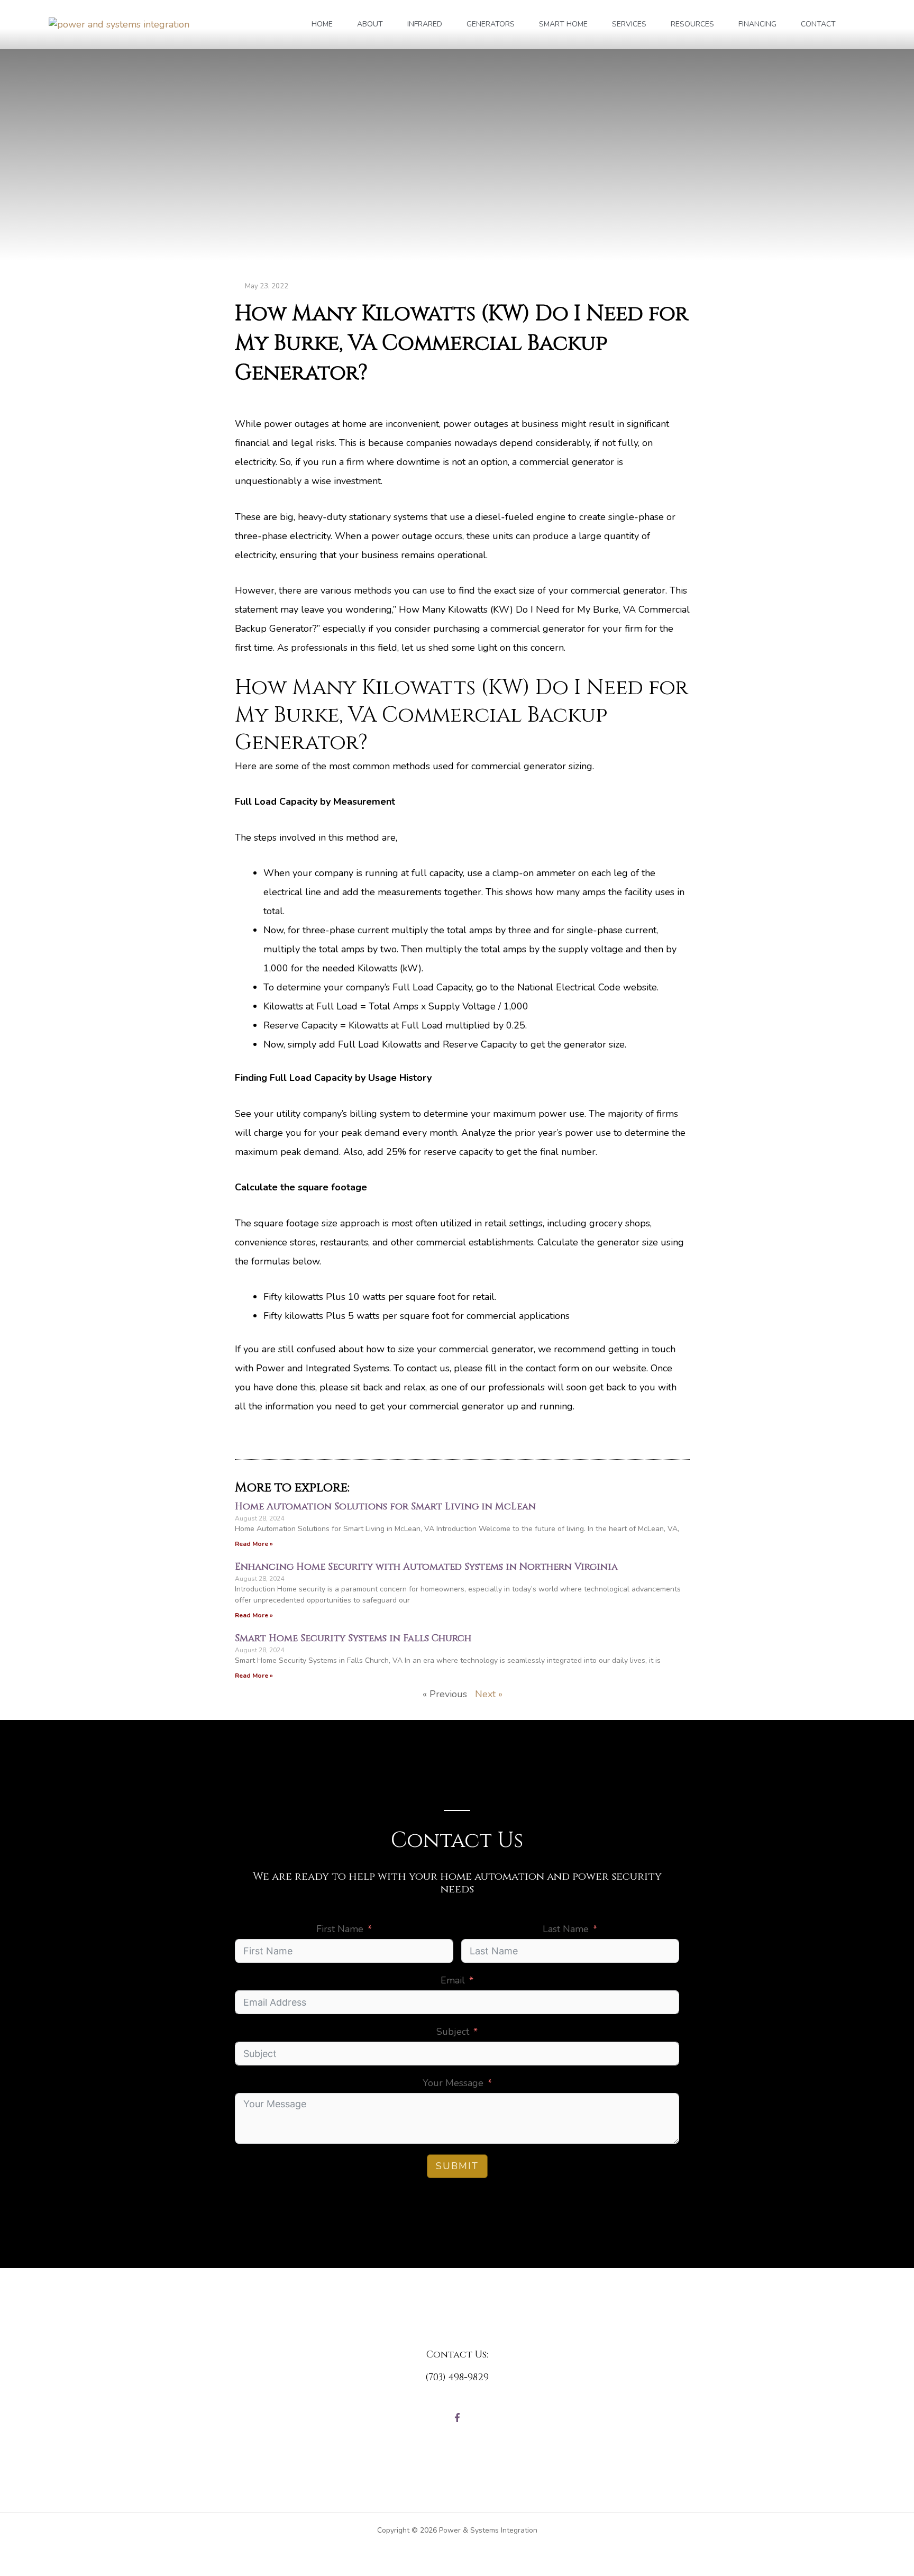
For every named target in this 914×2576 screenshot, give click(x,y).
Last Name (566, 1929)
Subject (453, 2032)
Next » (489, 1694)
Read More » (254, 1544)
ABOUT (370, 24)
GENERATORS (491, 24)
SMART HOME (563, 24)
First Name (340, 1929)
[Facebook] (457, 2418)
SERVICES (629, 24)
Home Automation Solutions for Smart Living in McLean (385, 1507)
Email (453, 1980)
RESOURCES (692, 24)
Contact (818, 24)
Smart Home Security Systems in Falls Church (353, 1638)
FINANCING (757, 24)
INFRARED (425, 24)
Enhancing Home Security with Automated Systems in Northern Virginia (426, 1567)
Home (322, 24)
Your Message (453, 2083)
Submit (457, 2166)
